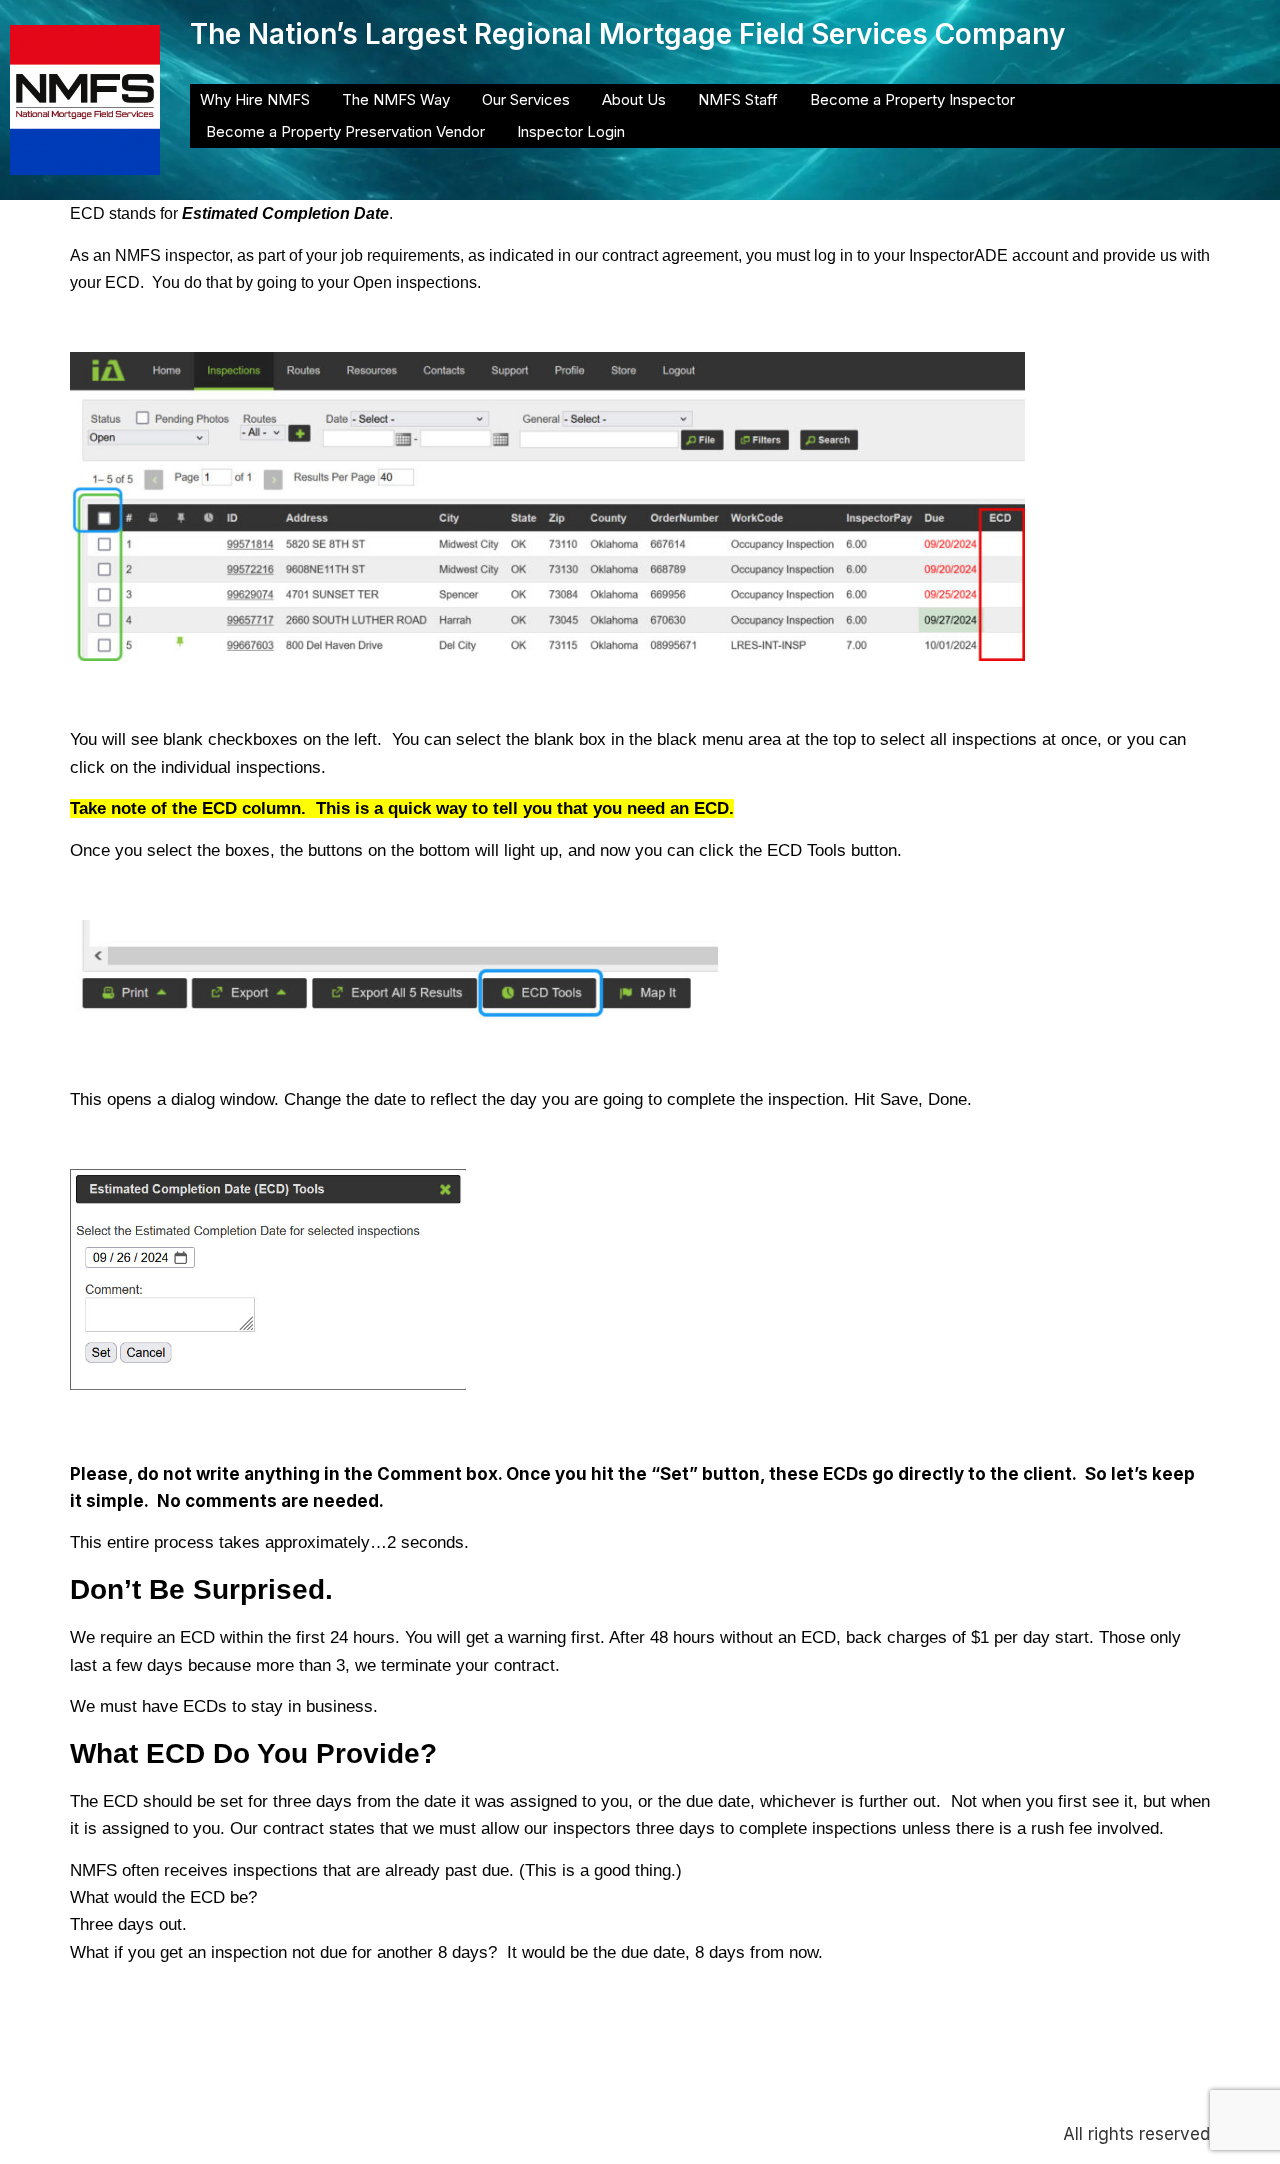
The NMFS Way (396, 99)
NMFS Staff (738, 99)
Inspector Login (571, 131)
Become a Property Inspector (912, 99)
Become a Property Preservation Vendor (345, 131)
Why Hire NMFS (255, 99)
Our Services (526, 99)
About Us (634, 99)
